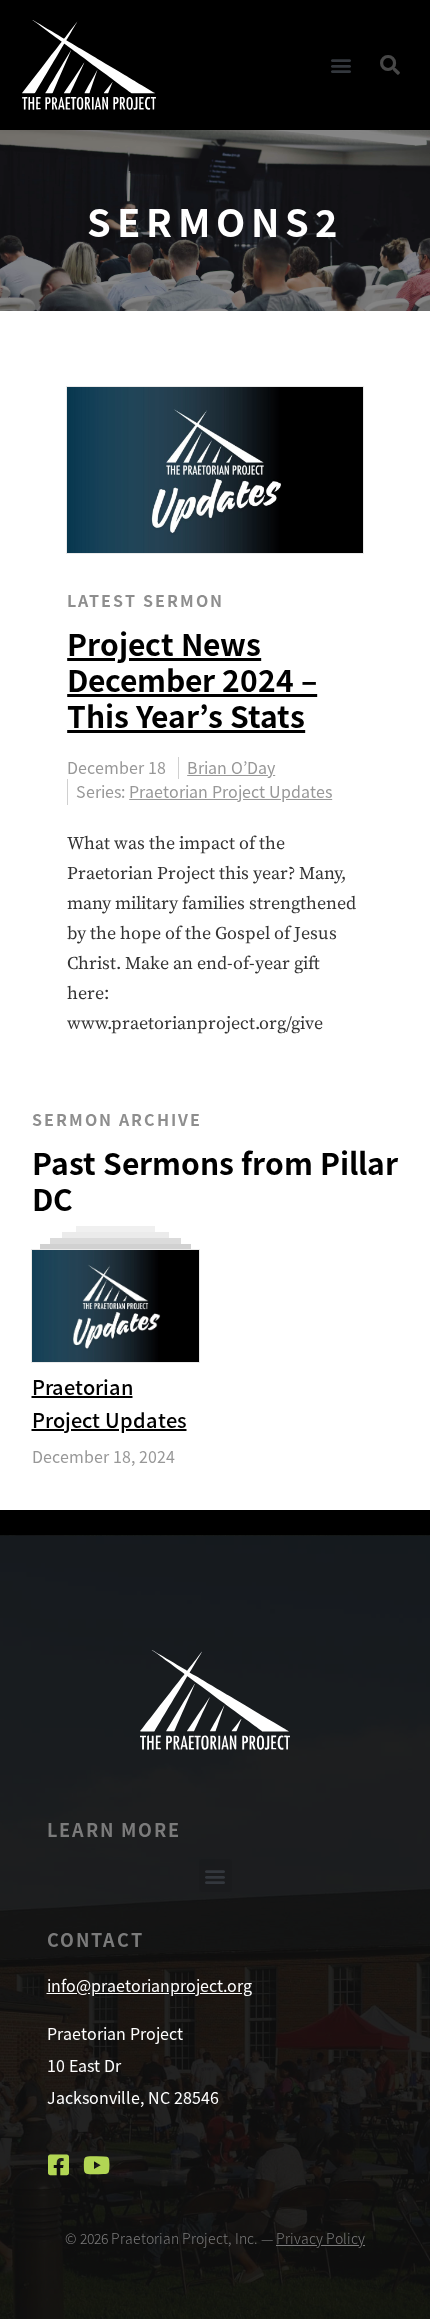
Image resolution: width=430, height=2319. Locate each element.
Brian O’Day (231, 768)
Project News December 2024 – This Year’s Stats (192, 679)
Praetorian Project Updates (230, 791)
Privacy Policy (320, 2238)
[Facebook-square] (59, 2165)
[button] (340, 64)
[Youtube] (97, 2165)
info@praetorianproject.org (149, 1985)
